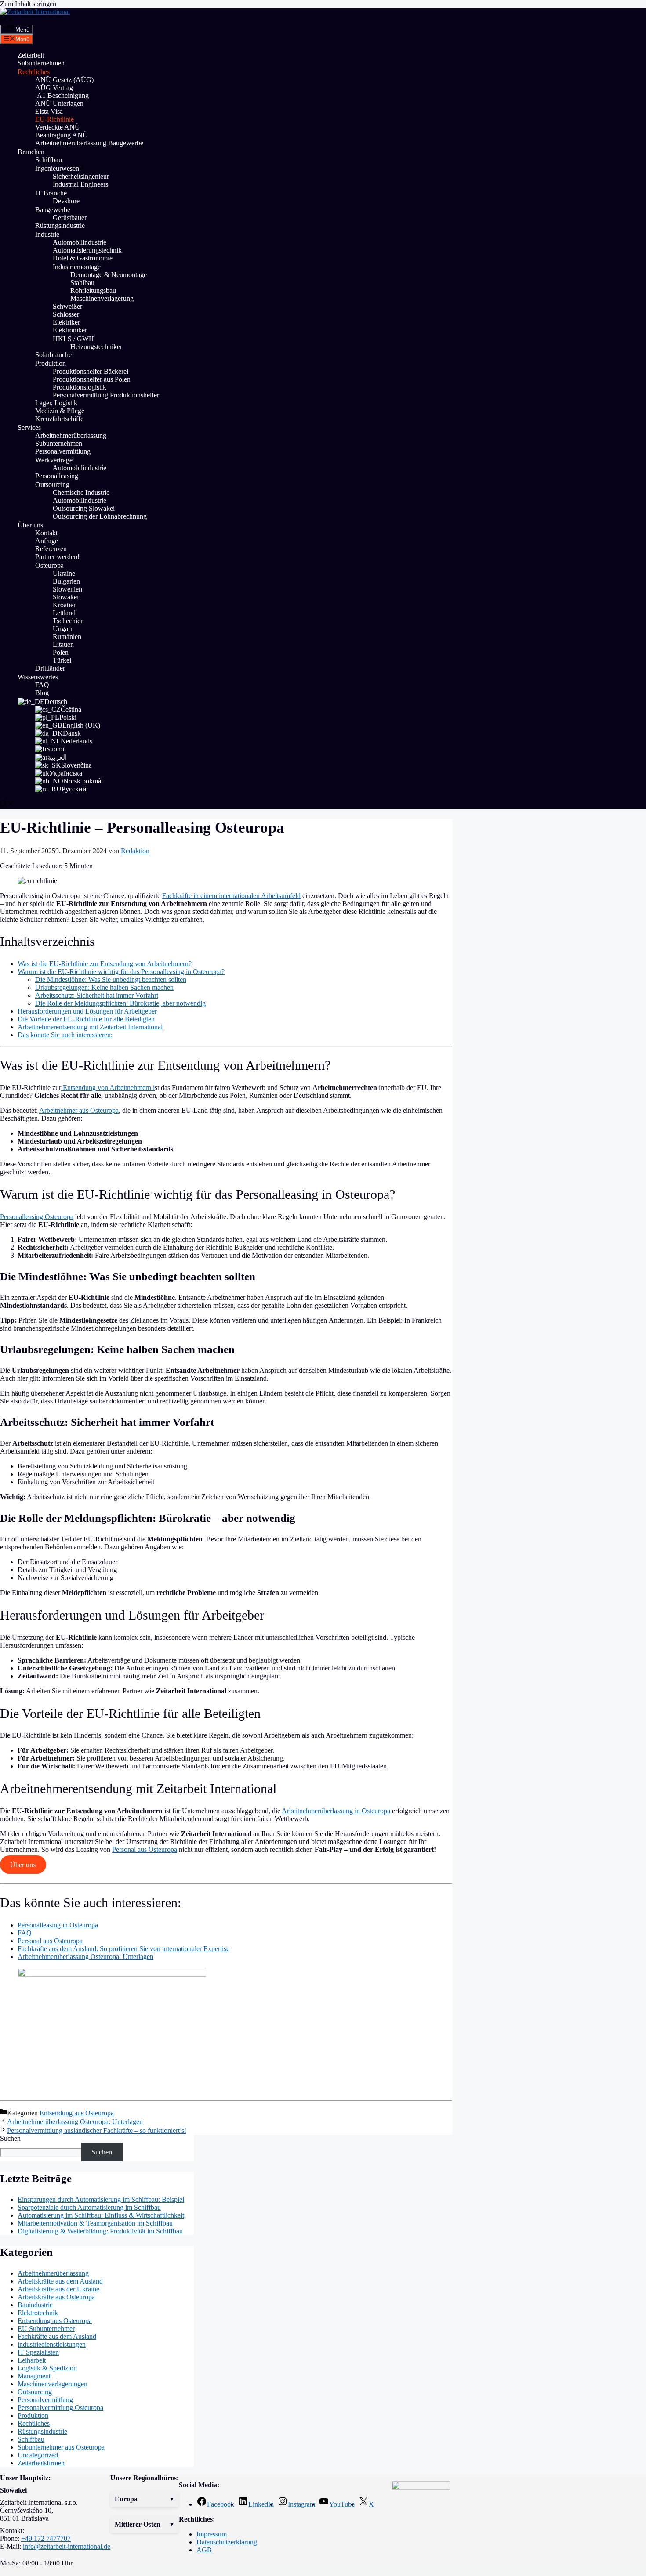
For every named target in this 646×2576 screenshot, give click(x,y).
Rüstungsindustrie (60, 225)
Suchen (10, 2138)
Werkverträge (54, 460)
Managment (34, 2376)
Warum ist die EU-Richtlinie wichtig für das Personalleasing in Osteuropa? (121, 972)
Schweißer (67, 306)
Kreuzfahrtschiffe (59, 419)
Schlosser (66, 314)
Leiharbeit (32, 2360)
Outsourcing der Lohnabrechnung (100, 516)
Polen (61, 652)
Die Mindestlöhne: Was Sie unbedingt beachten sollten (111, 980)
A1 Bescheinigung (62, 96)
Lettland (64, 613)
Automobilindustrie (80, 242)
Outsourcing (52, 485)
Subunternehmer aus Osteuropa (61, 2447)
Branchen (31, 152)
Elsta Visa (49, 111)
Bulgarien (66, 581)
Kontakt (46, 533)
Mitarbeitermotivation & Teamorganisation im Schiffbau (95, 2223)
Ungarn (63, 629)
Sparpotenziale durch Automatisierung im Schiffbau (89, 2207)
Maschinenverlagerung (103, 298)
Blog (42, 693)
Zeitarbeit (31, 55)
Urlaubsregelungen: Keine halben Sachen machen (104, 987)
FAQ (42, 685)
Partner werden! (57, 557)
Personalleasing (57, 476)
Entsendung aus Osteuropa (77, 2113)
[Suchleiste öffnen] (7, 20)
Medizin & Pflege (60, 411)
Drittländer (50, 668)
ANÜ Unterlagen (59, 103)
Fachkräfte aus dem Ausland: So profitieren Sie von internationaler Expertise (123, 1949)
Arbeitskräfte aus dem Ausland (60, 2281)
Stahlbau (82, 283)
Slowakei (66, 597)
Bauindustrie (35, 2305)
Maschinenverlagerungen (53, 2384)
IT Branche (51, 193)
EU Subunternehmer (46, 2329)
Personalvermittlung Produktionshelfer (106, 395)
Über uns (30, 525)
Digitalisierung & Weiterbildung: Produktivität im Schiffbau (100, 2231)
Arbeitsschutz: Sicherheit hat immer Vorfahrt (97, 995)
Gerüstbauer (70, 218)
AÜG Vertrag (54, 88)
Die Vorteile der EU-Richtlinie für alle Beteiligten (86, 1019)
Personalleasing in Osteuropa (58, 1925)
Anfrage (47, 541)
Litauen (63, 644)
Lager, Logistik (56, 403)
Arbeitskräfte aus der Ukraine (58, 2289)
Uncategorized (38, 2455)
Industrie (47, 234)
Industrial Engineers (80, 184)
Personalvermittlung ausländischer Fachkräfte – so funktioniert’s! (97, 2130)
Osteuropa (49, 565)
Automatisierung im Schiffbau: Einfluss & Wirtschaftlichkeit (101, 2215)
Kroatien (65, 605)
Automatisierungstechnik (87, 250)
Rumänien (67, 637)
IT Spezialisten (38, 2352)
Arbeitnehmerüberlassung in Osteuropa (336, 1811)
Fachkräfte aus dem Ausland (57, 2336)
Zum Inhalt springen (28, 4)
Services (29, 428)
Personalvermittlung (63, 451)
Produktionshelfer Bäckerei (91, 371)
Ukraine (64, 573)
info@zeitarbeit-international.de (67, 2546)
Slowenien (67, 589)
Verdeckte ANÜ (58, 127)
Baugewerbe (53, 210)
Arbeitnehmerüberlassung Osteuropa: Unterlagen (85, 1957)
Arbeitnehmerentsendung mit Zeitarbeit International (90, 1027)
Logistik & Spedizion (47, 2368)
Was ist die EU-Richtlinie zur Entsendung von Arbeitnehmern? (105, 964)
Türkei (62, 660)
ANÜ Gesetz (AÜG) (64, 80)
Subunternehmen (41, 63)
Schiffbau (49, 160)
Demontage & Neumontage (109, 275)
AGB (204, 2550)
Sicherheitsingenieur (81, 176)
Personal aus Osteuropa (145, 1849)
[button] (145, 2499)
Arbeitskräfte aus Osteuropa (56, 2297)
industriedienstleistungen (52, 2344)
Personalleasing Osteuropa (37, 1217)
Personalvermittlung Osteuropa (60, 2408)
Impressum (212, 2534)
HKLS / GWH (73, 339)
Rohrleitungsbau (93, 290)
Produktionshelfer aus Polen (92, 379)
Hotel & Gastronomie (83, 258)
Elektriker (66, 322)
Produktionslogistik (80, 387)
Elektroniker (70, 330)
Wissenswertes (38, 677)
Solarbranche (53, 355)
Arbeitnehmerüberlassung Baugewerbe (89, 143)
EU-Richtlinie (54, 119)
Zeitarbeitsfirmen (41, 2463)
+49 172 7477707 (46, 2538)
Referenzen (51, 549)
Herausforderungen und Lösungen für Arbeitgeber (87, 1011)
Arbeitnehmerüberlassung (71, 435)
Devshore (66, 201)
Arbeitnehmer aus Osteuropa (79, 1110)
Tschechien (68, 621)
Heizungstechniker (96, 347)
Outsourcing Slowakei (84, 508)
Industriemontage (77, 267)
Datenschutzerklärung (227, 2542)
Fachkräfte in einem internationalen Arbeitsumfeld (231, 896)
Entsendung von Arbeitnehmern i (108, 1088)
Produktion (51, 363)
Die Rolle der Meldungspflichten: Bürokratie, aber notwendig (120, 1003)
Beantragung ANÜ (62, 135)
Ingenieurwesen (57, 168)
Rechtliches (34, 72)
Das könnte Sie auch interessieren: (65, 1035)
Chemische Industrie (81, 492)
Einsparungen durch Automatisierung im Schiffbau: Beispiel (101, 2199)
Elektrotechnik (38, 2313)
